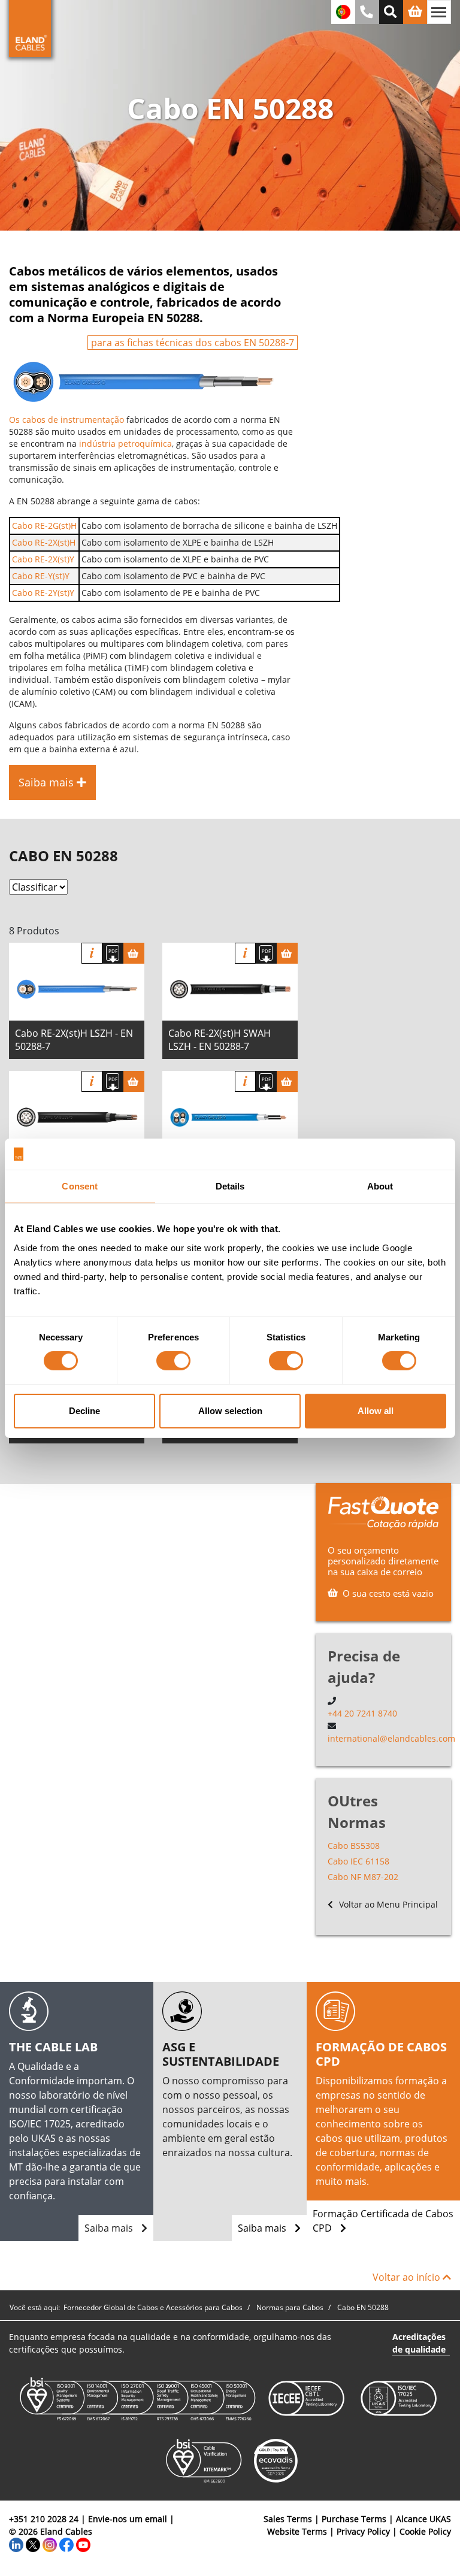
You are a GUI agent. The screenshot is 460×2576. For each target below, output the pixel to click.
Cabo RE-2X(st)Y (43, 559)
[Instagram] (50, 2544)
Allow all (376, 1411)
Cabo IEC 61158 (358, 1861)
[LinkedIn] (16, 2544)
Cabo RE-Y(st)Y (41, 576)
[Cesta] (134, 953)
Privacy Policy (363, 2531)
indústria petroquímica (125, 444)
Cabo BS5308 (354, 1846)
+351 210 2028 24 (44, 2519)
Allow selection (230, 1411)
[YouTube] (83, 2544)
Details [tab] (230, 1186)
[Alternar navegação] (439, 12)
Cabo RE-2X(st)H (44, 542)
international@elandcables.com (391, 1738)
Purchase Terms (354, 2519)
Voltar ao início (408, 2277)
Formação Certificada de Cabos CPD (383, 2221)
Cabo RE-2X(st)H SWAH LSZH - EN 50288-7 (220, 1040)
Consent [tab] (80, 1186)
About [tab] (380, 1186)
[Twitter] (33, 2544)
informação (92, 953)
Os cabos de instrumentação (66, 420)
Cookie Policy (425, 2531)
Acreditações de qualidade (419, 2343)
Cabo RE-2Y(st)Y (43, 593)
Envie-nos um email (128, 2519)
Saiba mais (110, 2228)
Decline (84, 1411)
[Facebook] (66, 2544)
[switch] (173, 1361)
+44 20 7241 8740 (362, 1713)
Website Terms (297, 2531)
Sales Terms (288, 2519)
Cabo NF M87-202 (363, 1877)
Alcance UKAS (423, 2519)
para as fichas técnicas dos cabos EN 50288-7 (193, 343)
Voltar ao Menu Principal (387, 1904)
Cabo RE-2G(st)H (44, 526)
